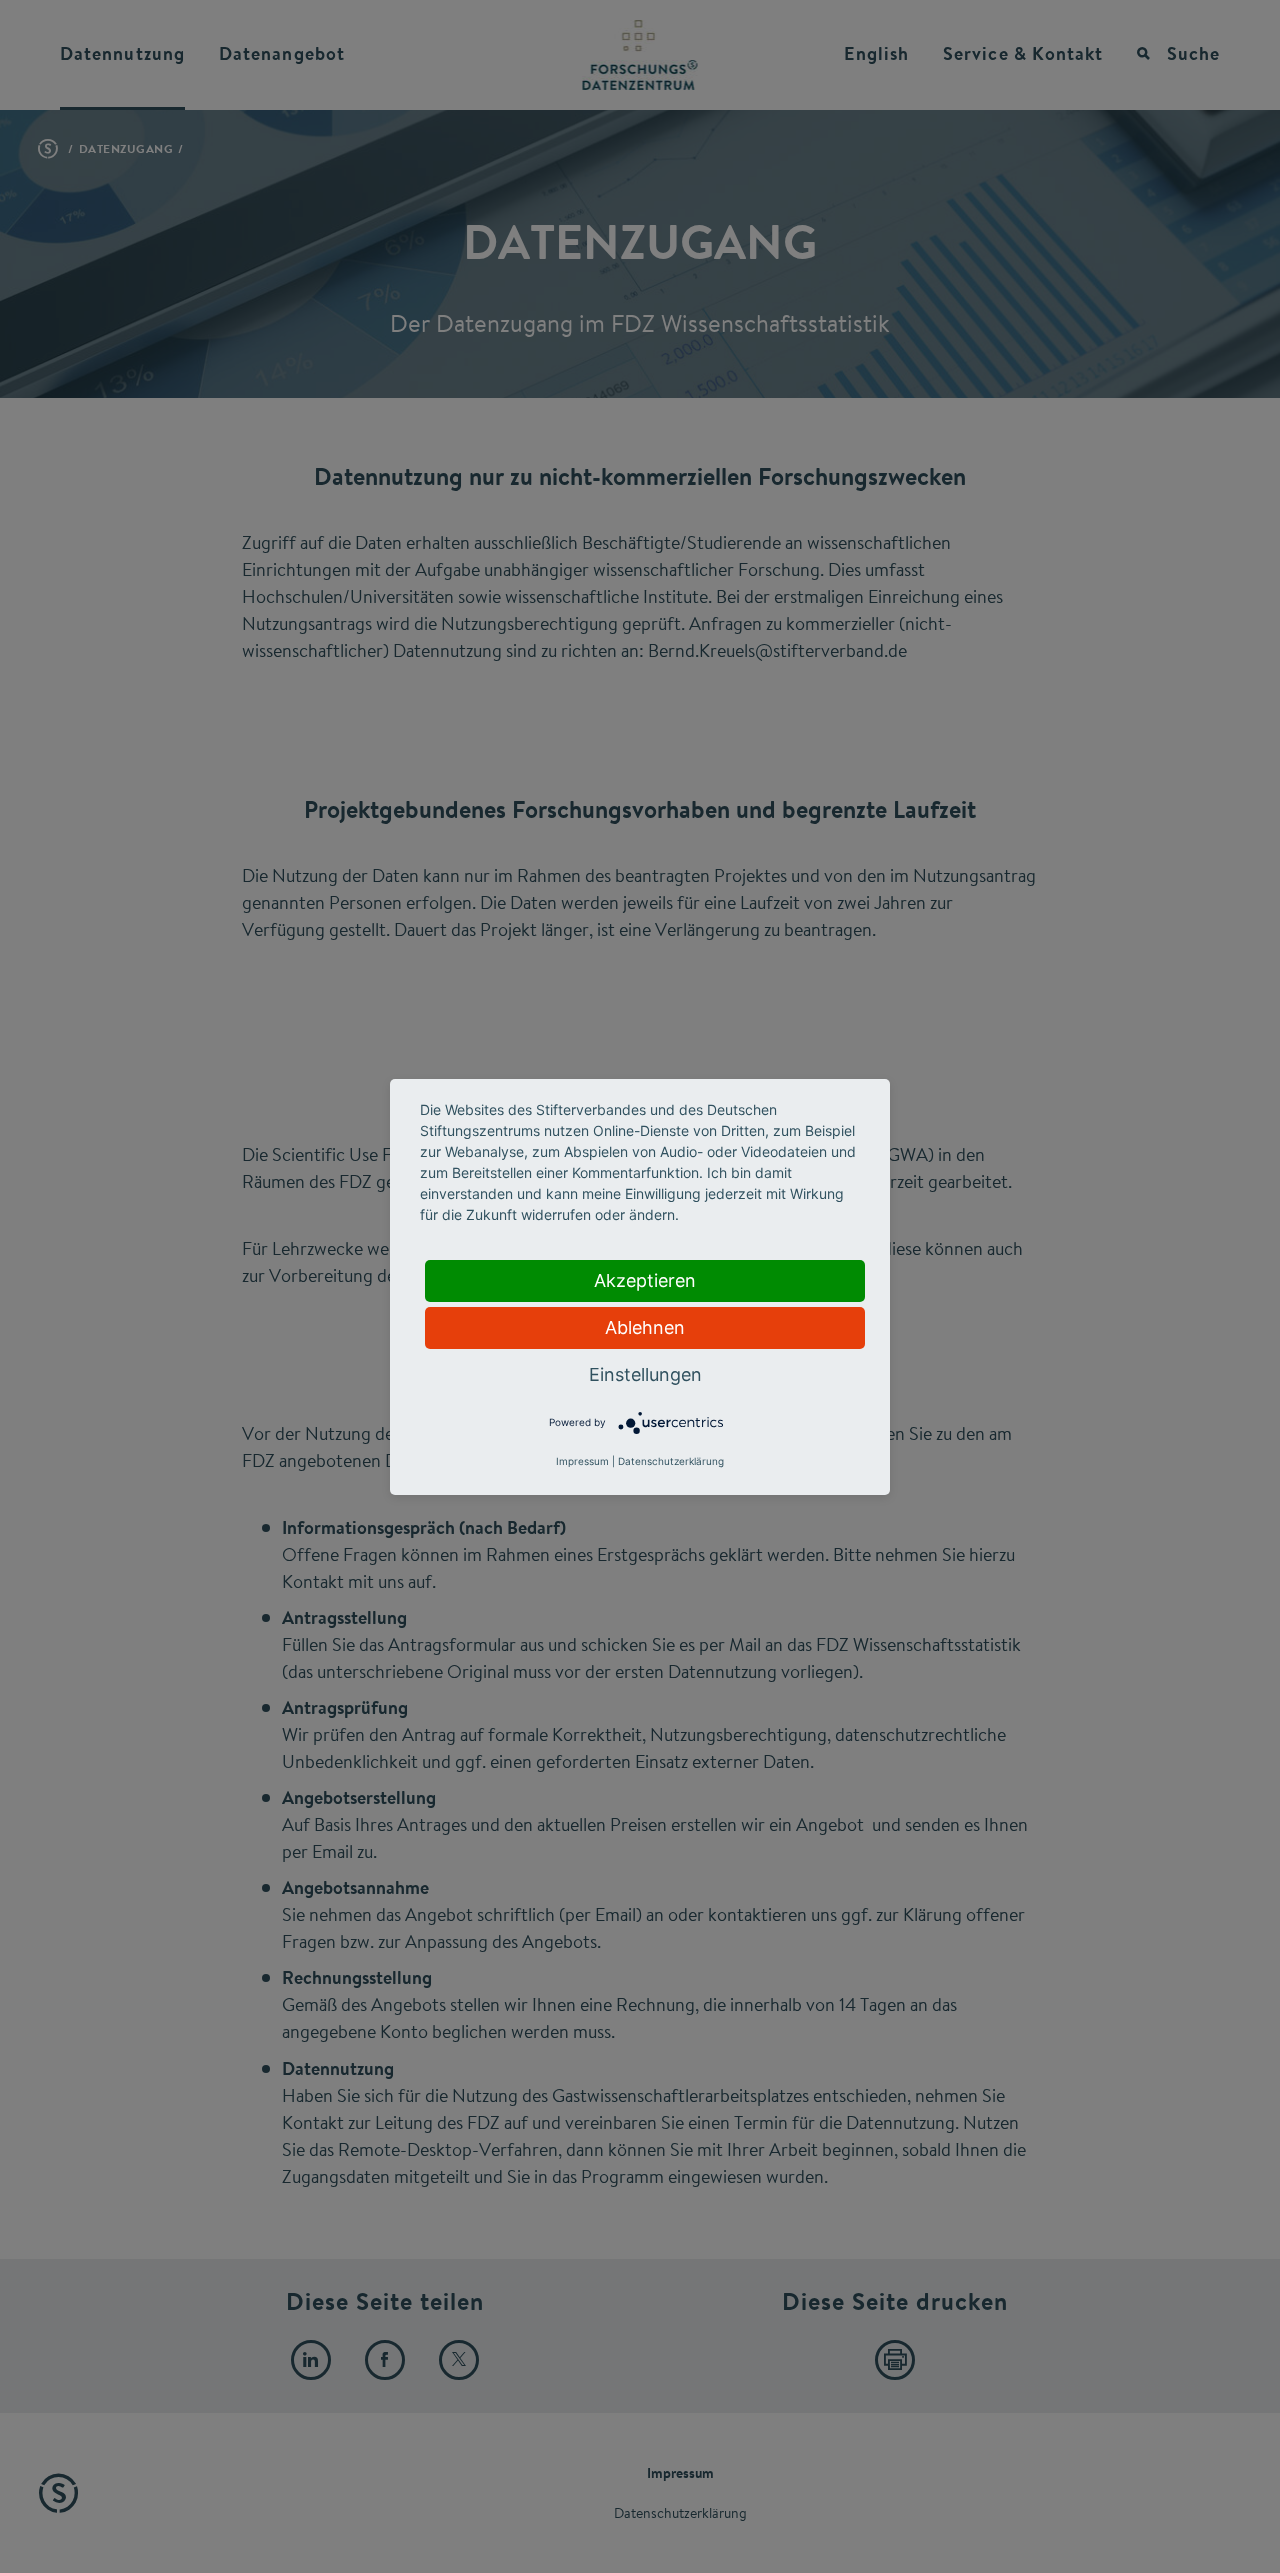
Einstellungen (645, 1374)
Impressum (582, 1461)
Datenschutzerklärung (671, 1461)
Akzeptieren (645, 1280)
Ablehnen (645, 1327)
